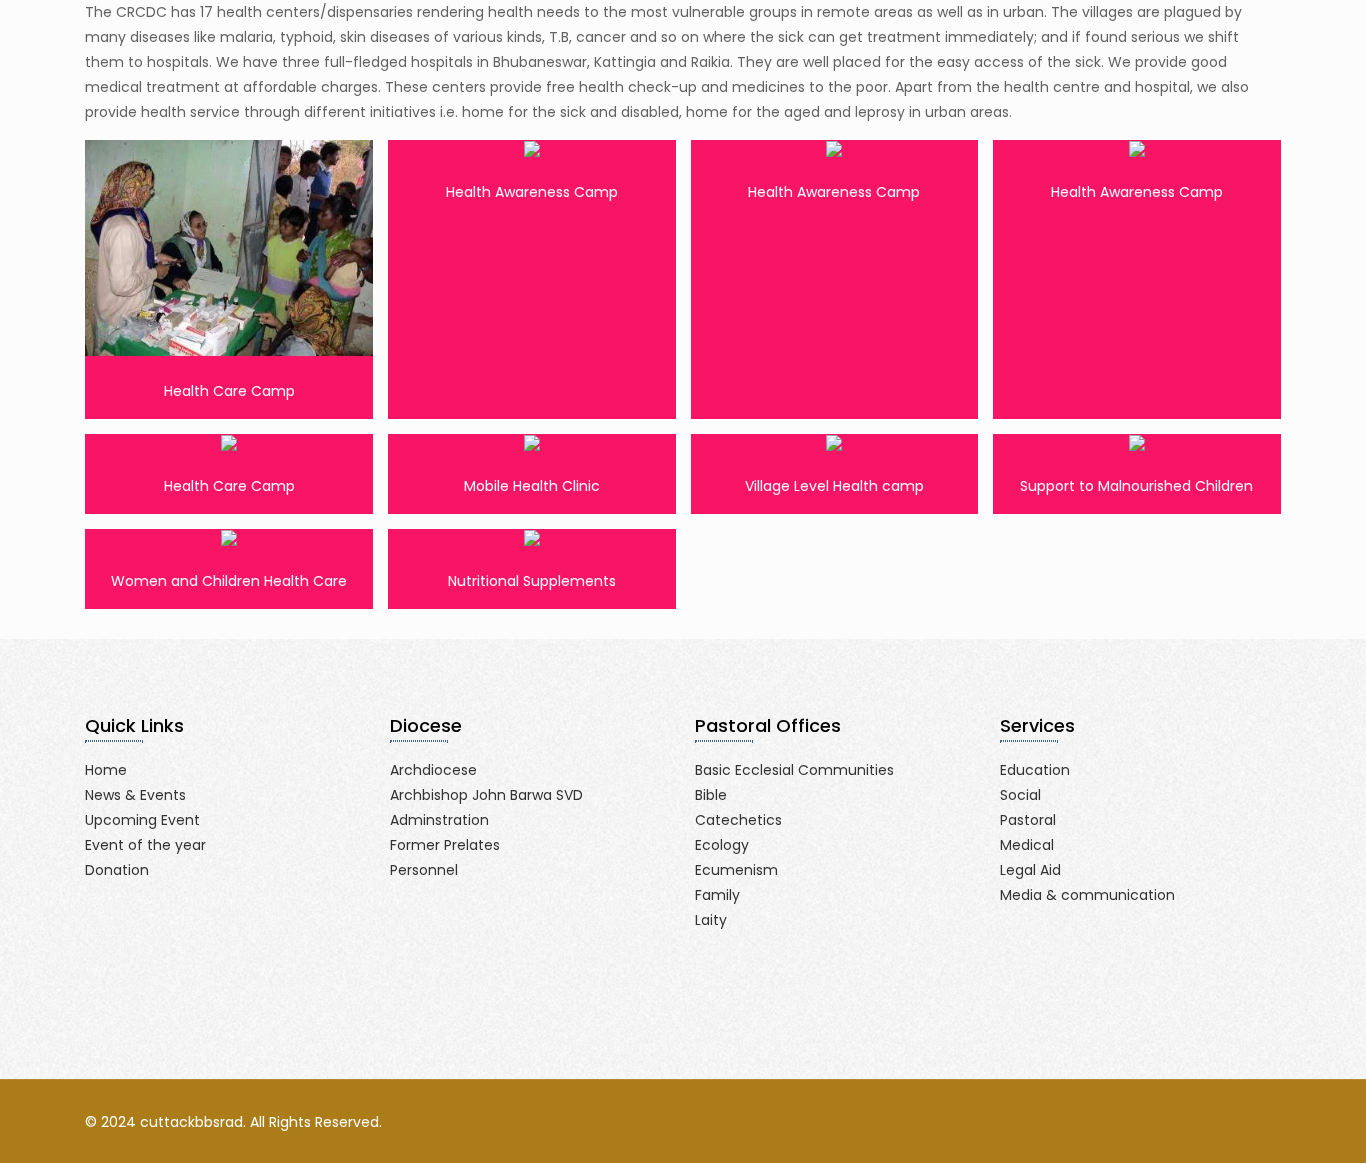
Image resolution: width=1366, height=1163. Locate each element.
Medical (1027, 845)
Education (1035, 770)
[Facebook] (1154, 1121)
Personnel (424, 870)
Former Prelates (445, 845)
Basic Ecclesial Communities (794, 770)
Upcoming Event (142, 820)
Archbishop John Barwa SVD (486, 795)
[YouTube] (1208, 1121)
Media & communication (1087, 895)
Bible (711, 795)
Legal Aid (1030, 870)
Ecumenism (736, 870)
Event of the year (145, 845)
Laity (711, 920)
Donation (117, 870)
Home (106, 770)
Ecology (722, 845)
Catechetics (738, 820)
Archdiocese (433, 770)
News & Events (135, 795)
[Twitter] (1181, 1121)
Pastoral (1028, 820)
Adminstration (439, 820)
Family (717, 895)
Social (1020, 795)
